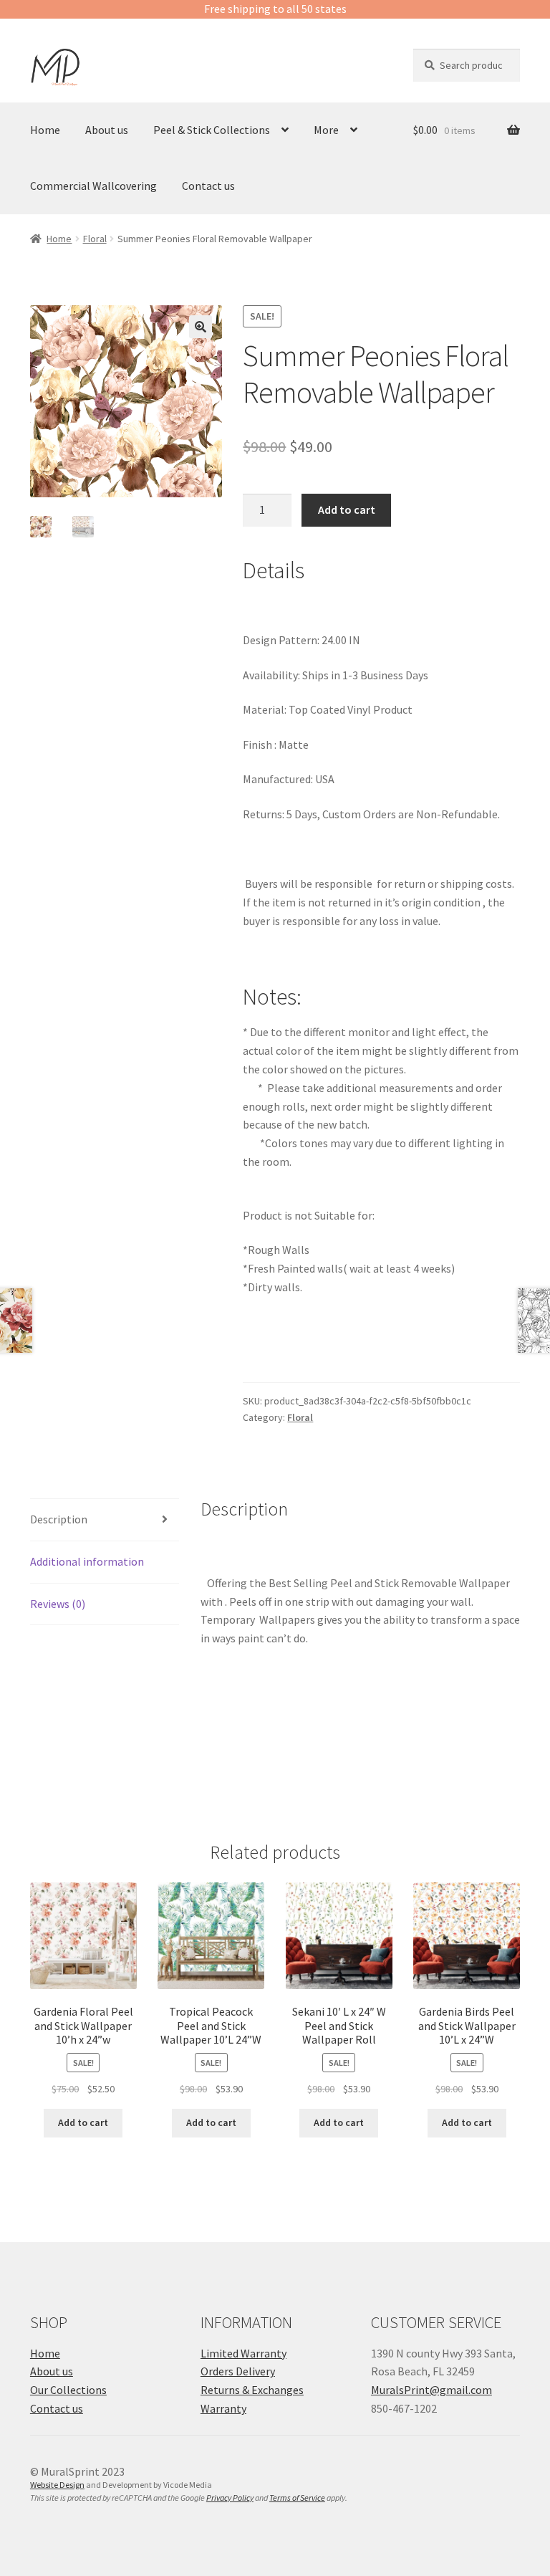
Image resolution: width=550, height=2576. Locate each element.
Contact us (208, 186)
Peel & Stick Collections (212, 130)
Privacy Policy (230, 2498)
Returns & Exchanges (252, 2390)
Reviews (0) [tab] (58, 1604)
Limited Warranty (243, 2353)
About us (107, 130)
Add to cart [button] (83, 2122)
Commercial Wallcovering (93, 186)
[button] (201, 327)
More (326, 130)
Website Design (57, 2485)
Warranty (223, 2408)
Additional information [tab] (87, 1561)
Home (45, 130)
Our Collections (68, 2390)
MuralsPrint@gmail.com (431, 2390)
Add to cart (347, 509)
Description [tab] (59, 1519)
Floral (95, 239)
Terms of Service (297, 2498)
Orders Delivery (238, 2371)
